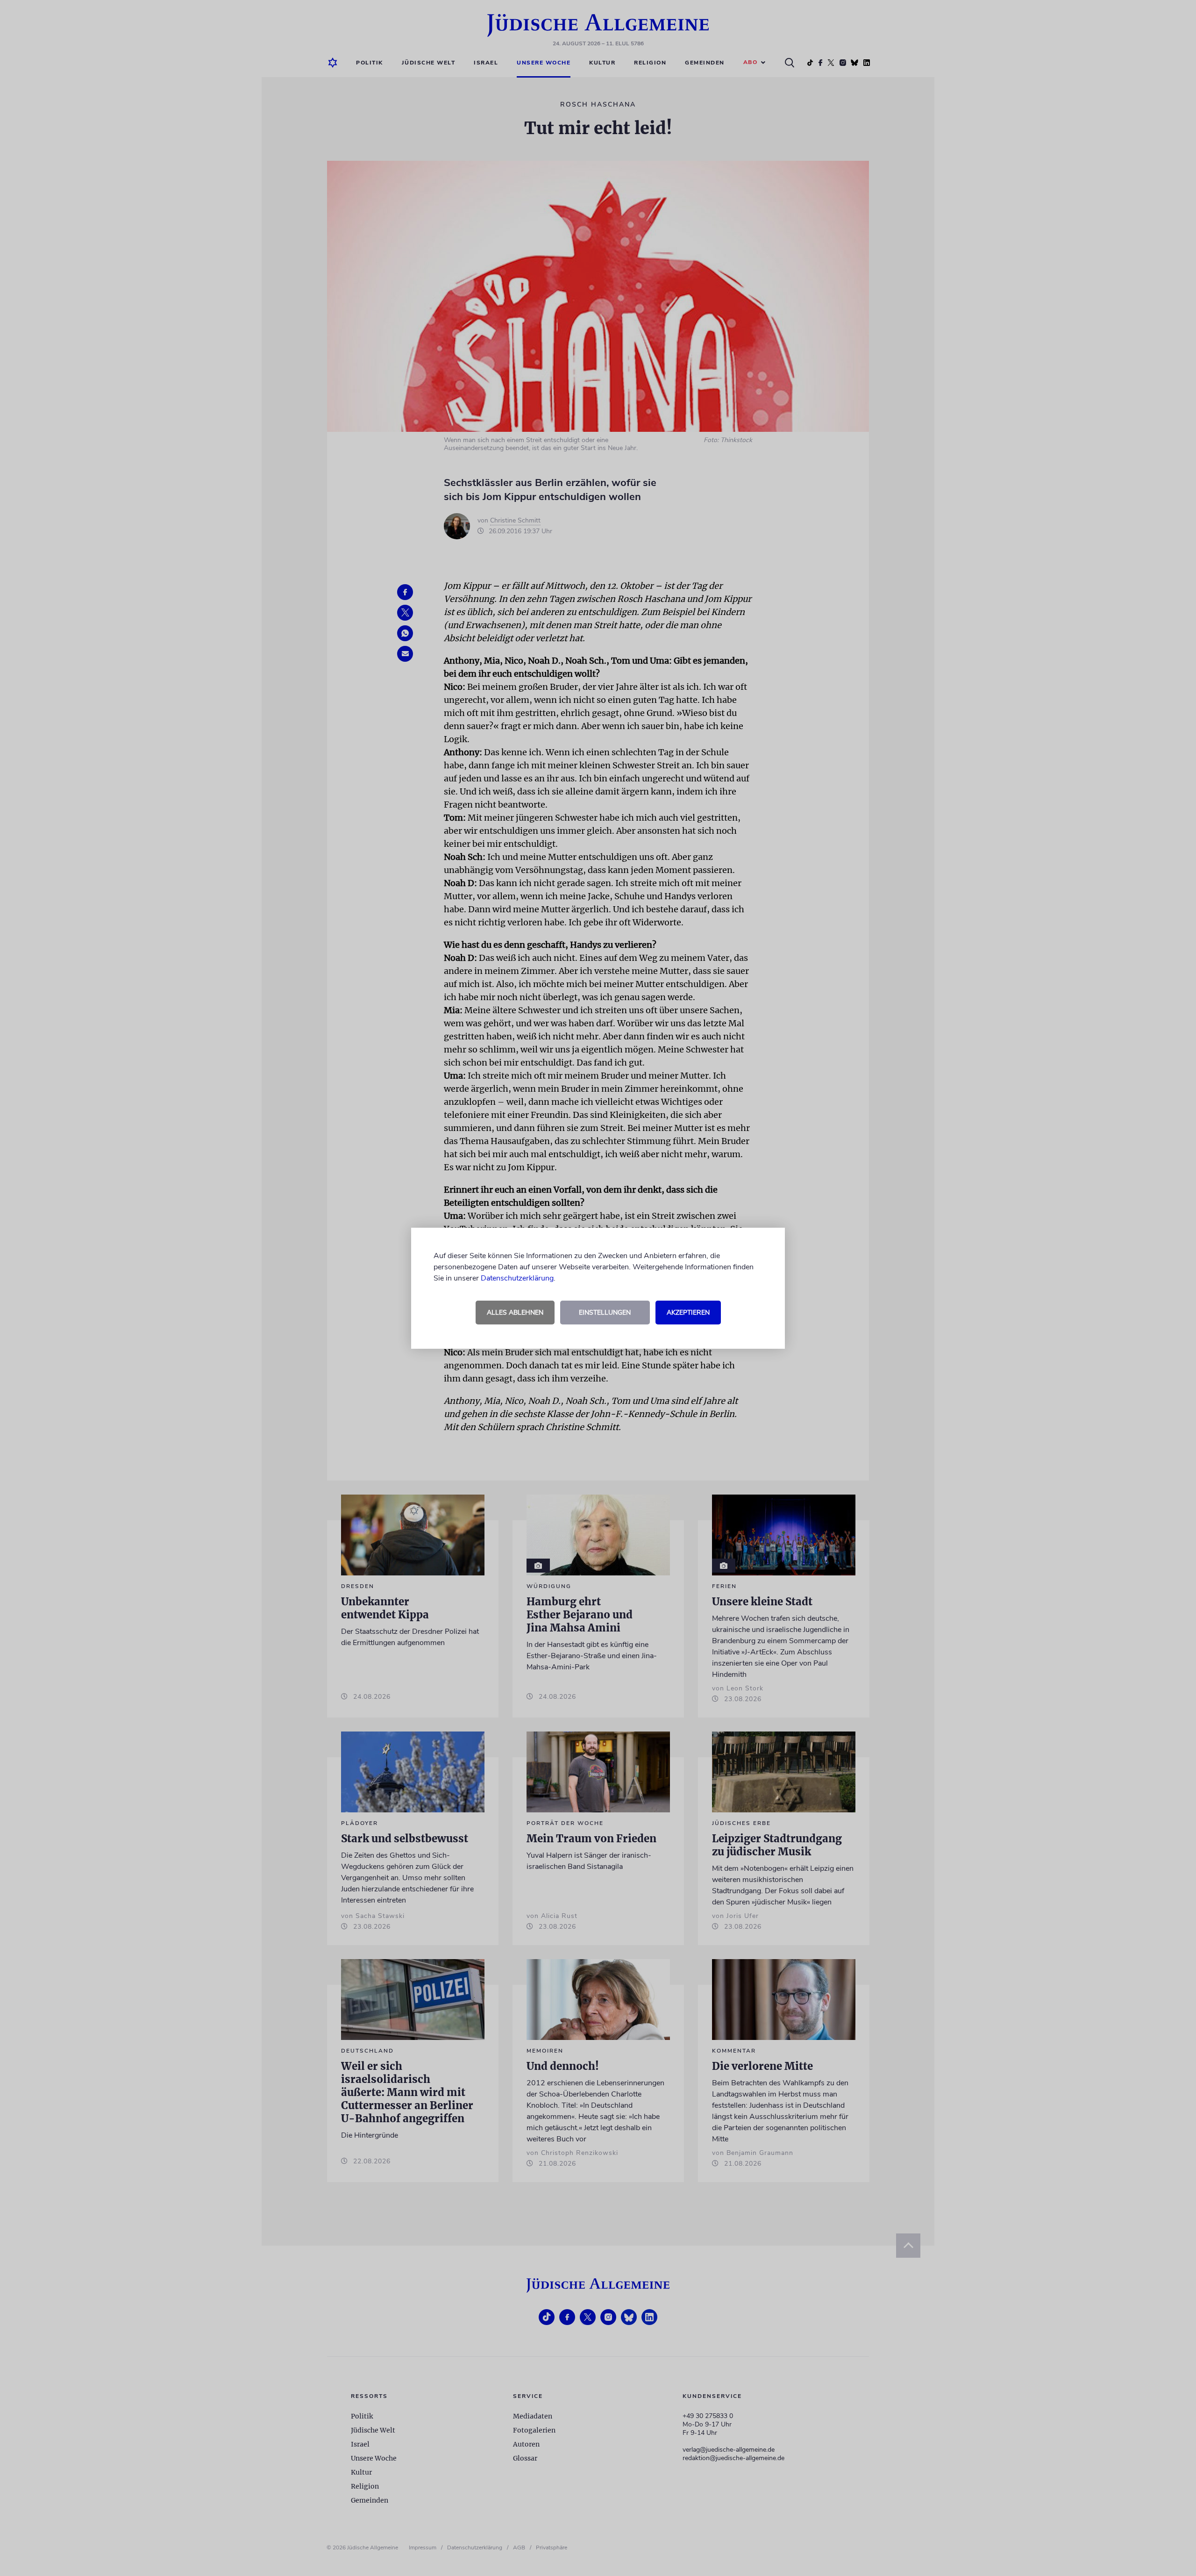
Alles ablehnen (515, 1313)
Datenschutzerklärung (517, 1278)
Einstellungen (605, 1313)
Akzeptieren (688, 1313)
